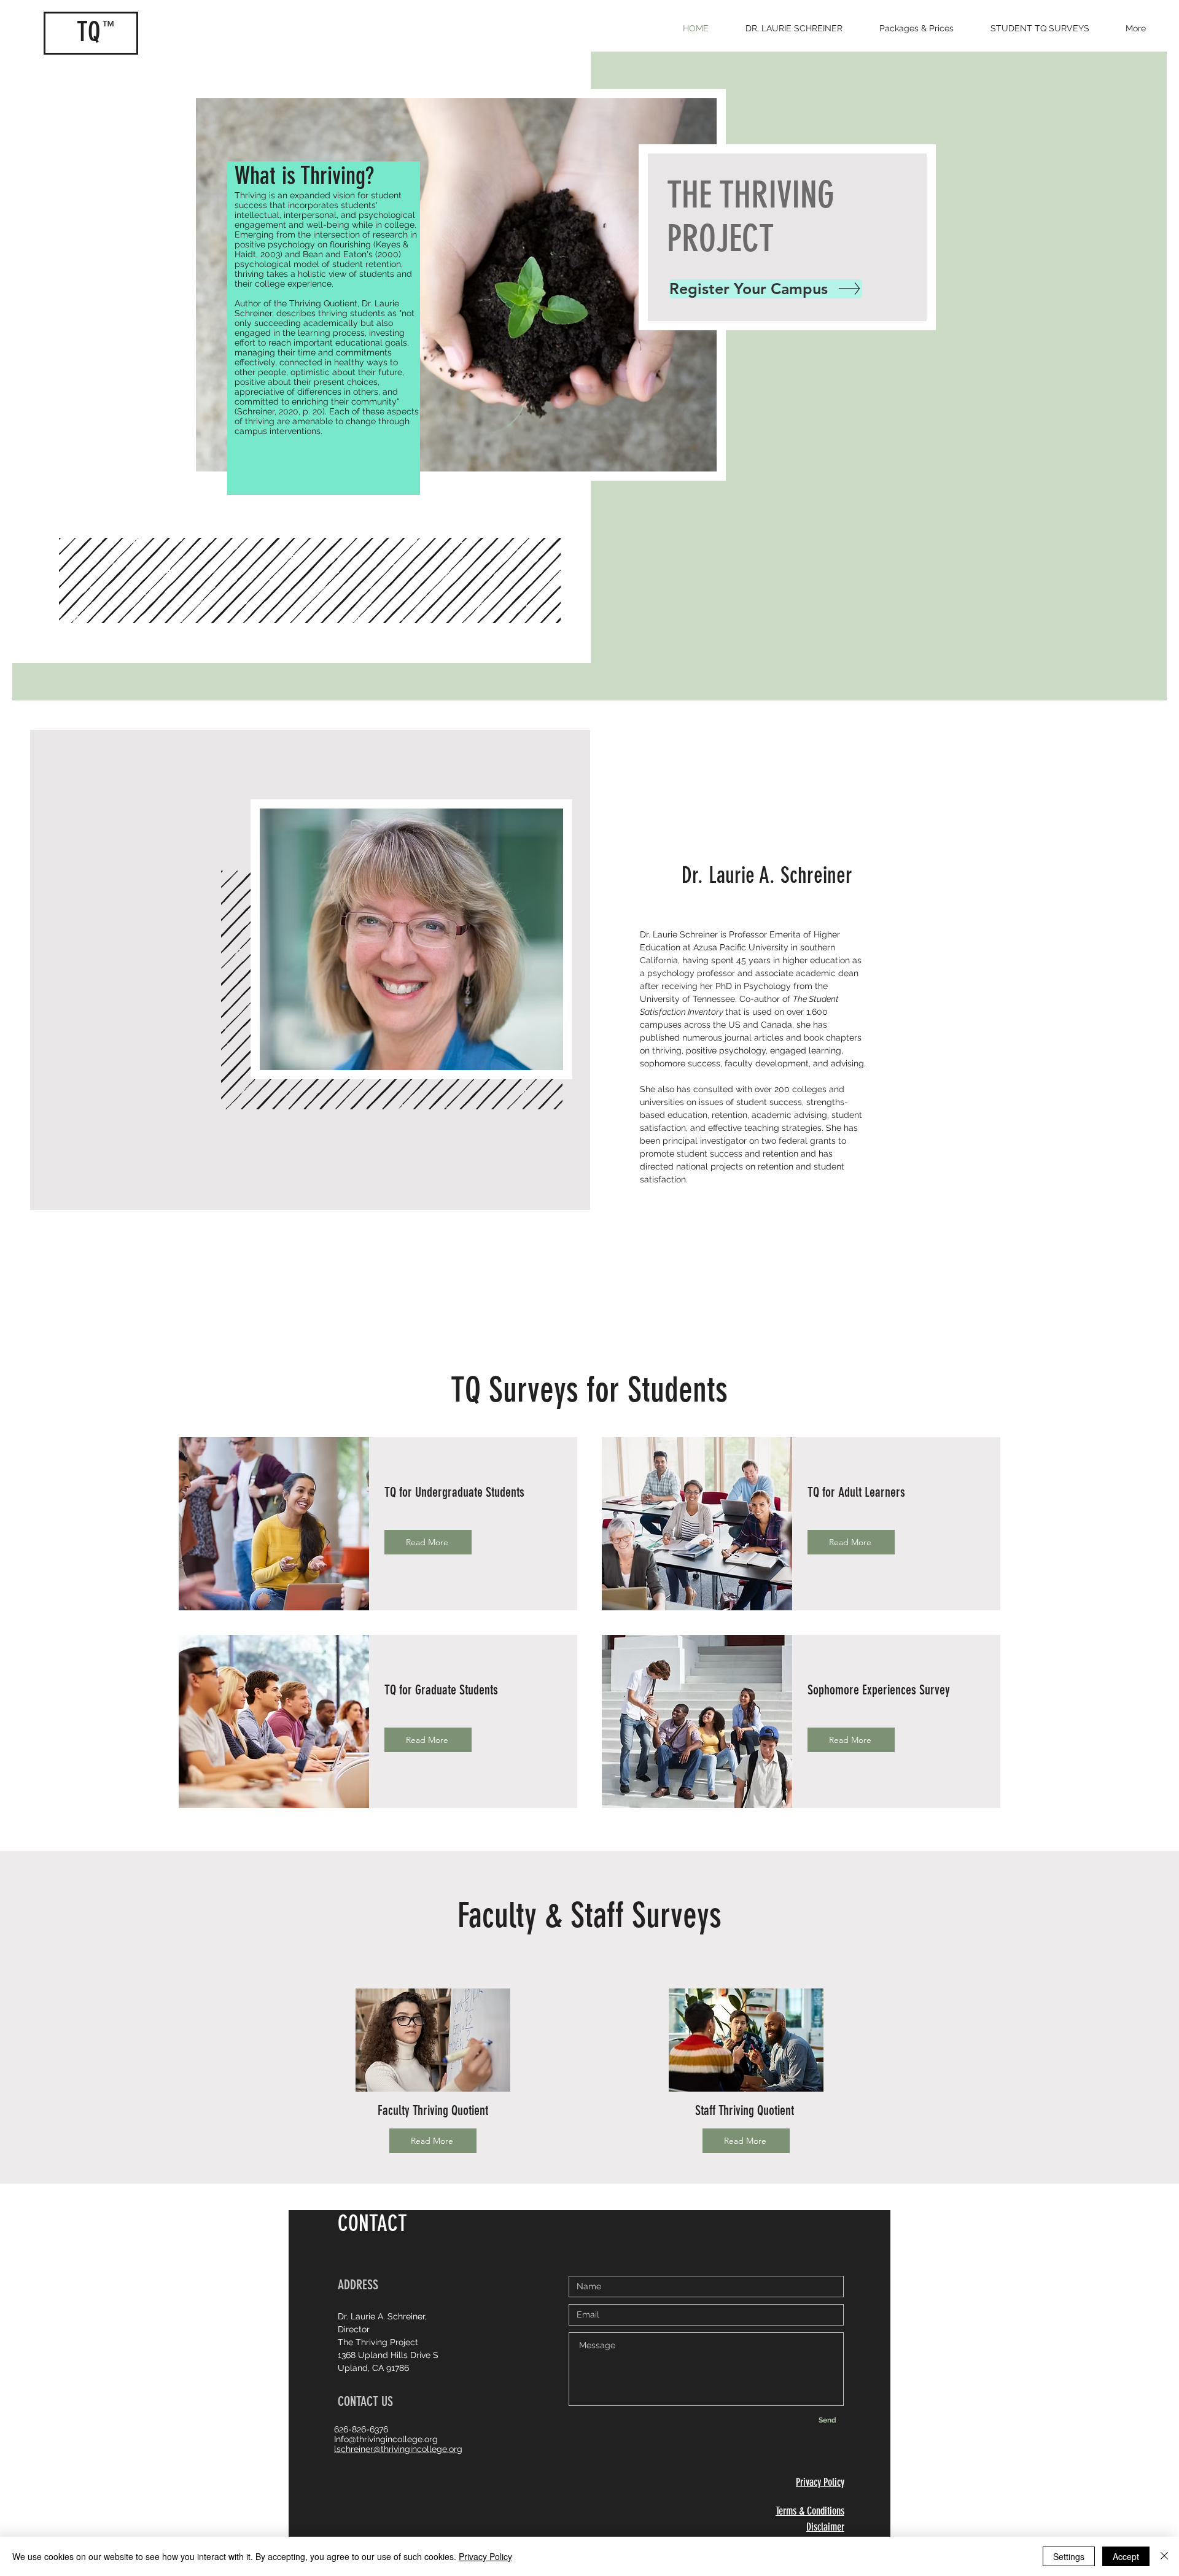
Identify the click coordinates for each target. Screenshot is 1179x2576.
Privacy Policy (485, 2556)
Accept (1126, 2556)
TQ (88, 32)
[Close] (1164, 2556)
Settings (1069, 2556)
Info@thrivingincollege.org (386, 2439)
